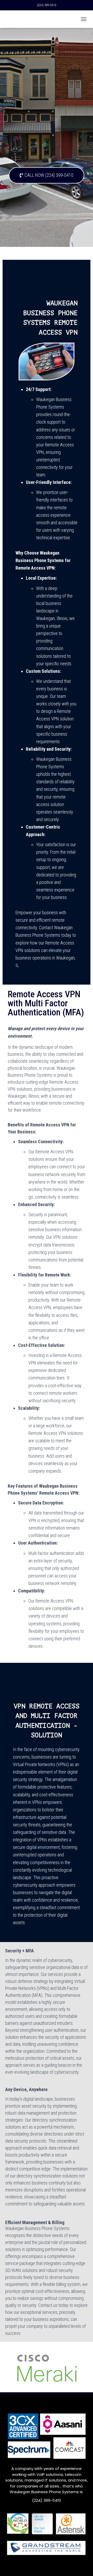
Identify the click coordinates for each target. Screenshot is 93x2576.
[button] (47, 175)
